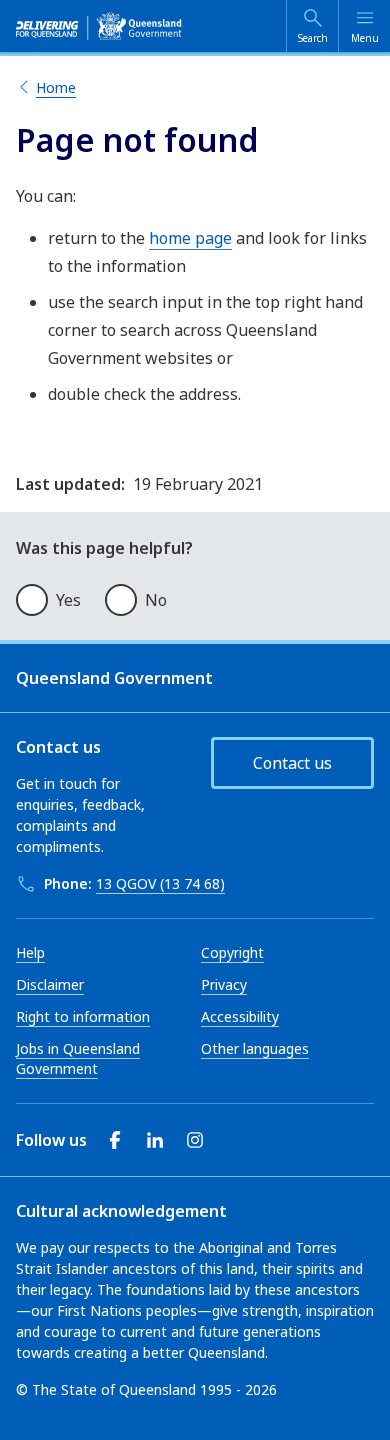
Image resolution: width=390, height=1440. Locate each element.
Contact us (292, 763)
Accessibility (240, 1016)
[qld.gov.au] (99, 26)
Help (30, 952)
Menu (365, 38)
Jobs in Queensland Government (78, 1058)
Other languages (255, 1048)
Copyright (232, 952)
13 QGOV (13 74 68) (160, 883)
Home (56, 87)
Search (313, 38)
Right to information (83, 1016)
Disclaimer (50, 984)
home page (190, 238)
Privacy (224, 984)
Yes (68, 600)
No (156, 600)
